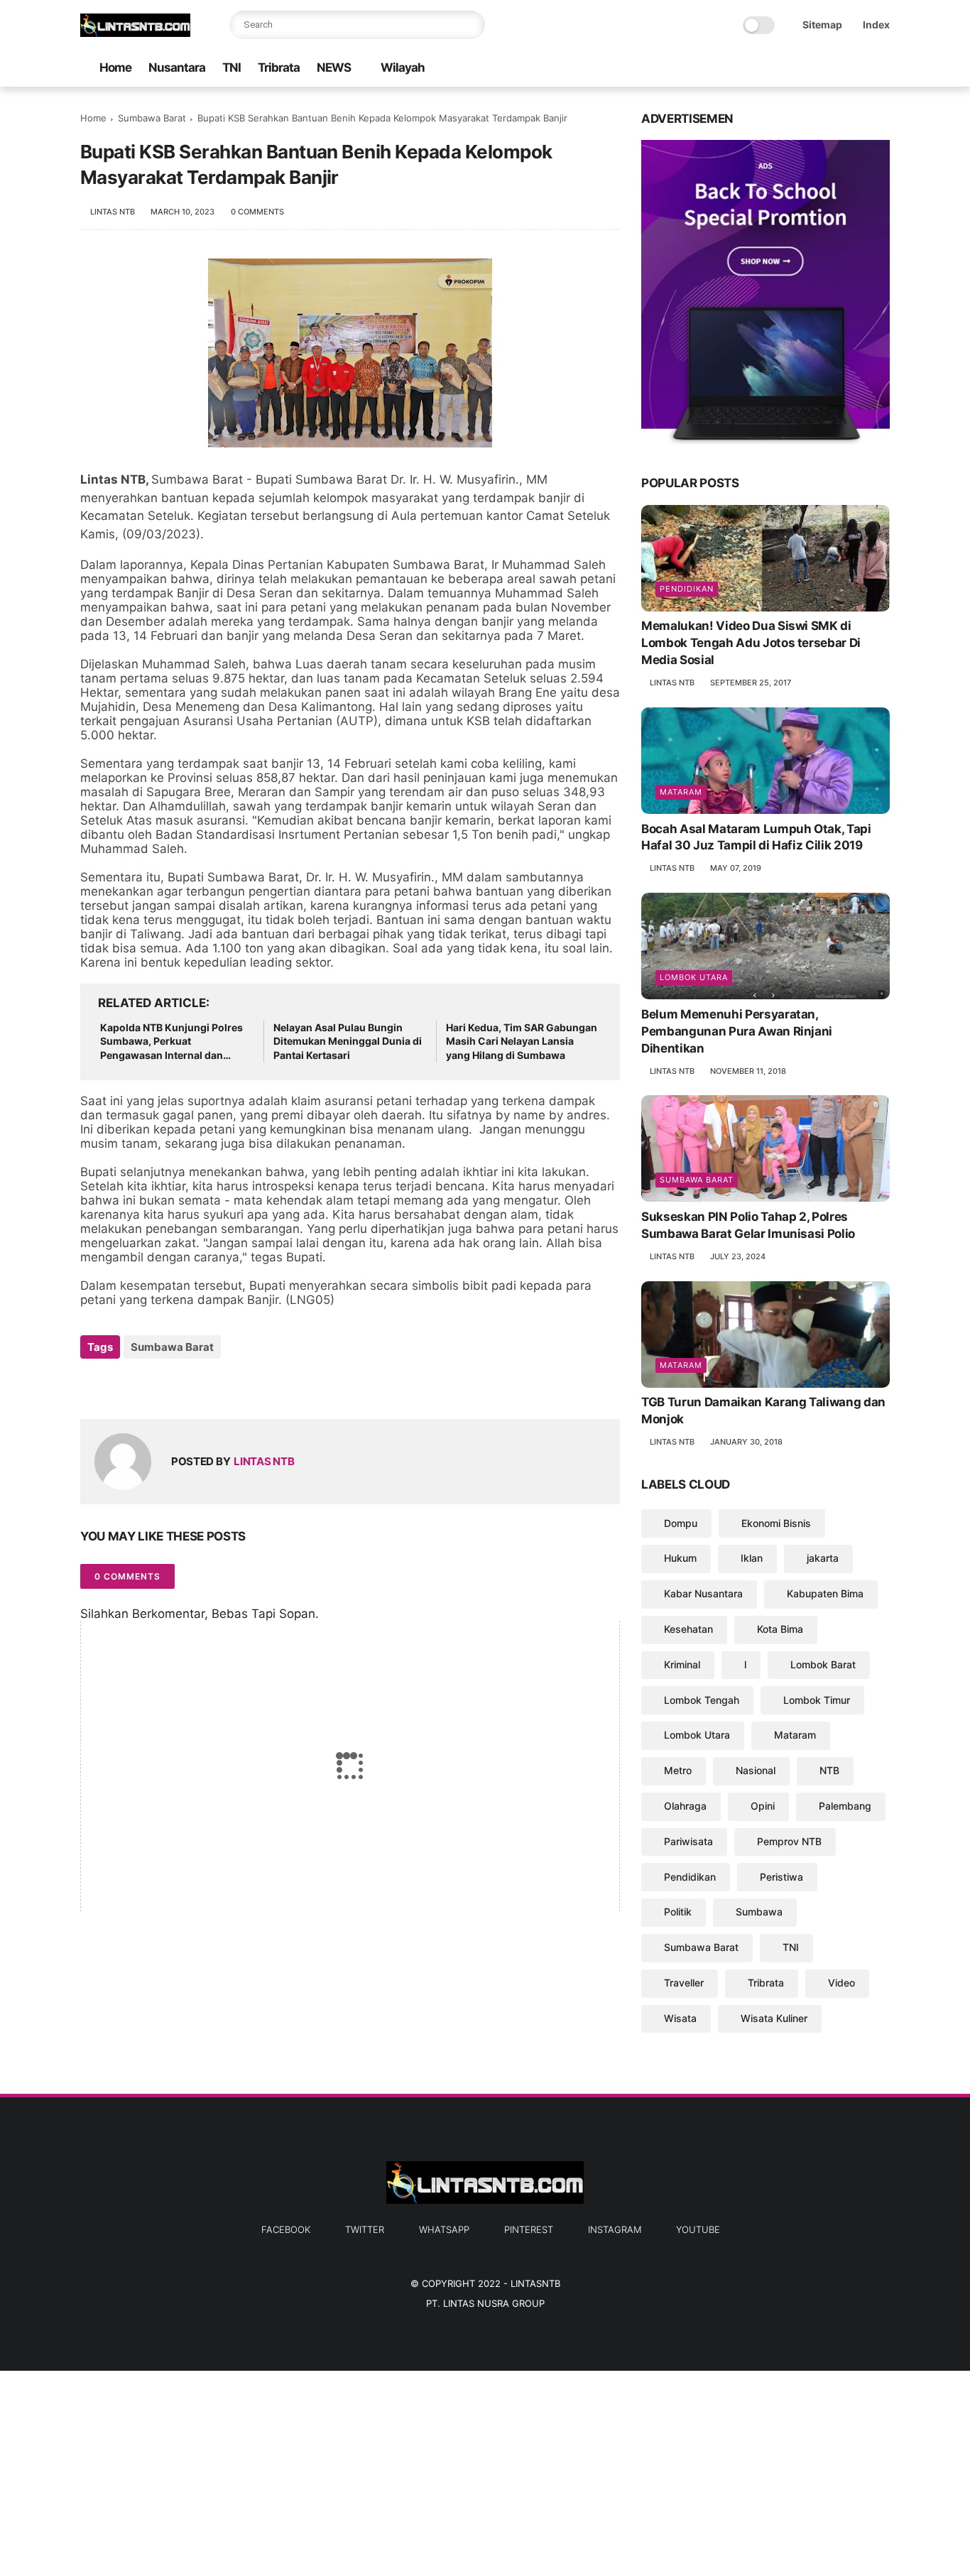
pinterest (529, 2229)
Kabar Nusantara (703, 1593)
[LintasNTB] (135, 33)
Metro (678, 1770)
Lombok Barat (823, 1664)
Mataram (681, 792)
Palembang (845, 1806)
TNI (231, 67)
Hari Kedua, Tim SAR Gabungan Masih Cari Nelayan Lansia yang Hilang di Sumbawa (522, 1041)
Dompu (681, 1523)
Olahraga (685, 1806)
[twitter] (791, 69)
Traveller (684, 1983)
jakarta (823, 1558)
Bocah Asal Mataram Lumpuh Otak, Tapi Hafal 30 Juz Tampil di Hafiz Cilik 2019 (756, 837)
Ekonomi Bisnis (776, 1523)
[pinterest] (837, 69)
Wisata (680, 2018)
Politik (678, 1912)
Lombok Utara (694, 977)
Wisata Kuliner (774, 2018)
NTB (829, 1770)
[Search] (471, 25)
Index (876, 25)
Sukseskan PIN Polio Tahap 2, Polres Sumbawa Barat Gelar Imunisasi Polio (748, 1225)
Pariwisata (688, 1841)
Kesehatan (688, 1629)
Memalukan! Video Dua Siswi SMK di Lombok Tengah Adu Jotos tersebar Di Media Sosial (751, 643)
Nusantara (177, 67)
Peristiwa (781, 1877)
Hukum (680, 1558)
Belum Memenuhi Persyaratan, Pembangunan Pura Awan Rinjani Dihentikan (737, 1031)
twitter (365, 2229)
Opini (763, 1806)
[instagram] (859, 69)
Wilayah (403, 67)
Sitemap (822, 25)
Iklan (752, 1558)
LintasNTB (535, 2283)
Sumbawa (759, 1912)
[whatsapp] (814, 69)
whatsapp (444, 2229)
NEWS (334, 67)
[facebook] (768, 69)
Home (115, 67)
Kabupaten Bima (825, 1593)
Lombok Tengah (702, 1700)
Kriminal (682, 1664)
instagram (615, 2229)
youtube (698, 2229)
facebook (286, 2229)
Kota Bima (780, 1629)
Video (841, 1983)
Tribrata (279, 67)
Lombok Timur (817, 1700)
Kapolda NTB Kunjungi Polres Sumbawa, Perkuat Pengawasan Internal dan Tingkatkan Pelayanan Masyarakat (171, 1042)
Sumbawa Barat (152, 118)
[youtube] (882, 69)
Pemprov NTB (789, 1841)
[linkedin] (206, 1385)
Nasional (756, 1770)
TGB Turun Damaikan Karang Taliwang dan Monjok (763, 1411)
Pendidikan (687, 589)
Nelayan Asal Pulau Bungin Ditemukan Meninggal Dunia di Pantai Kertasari (348, 1041)
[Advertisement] (426, 2470)
